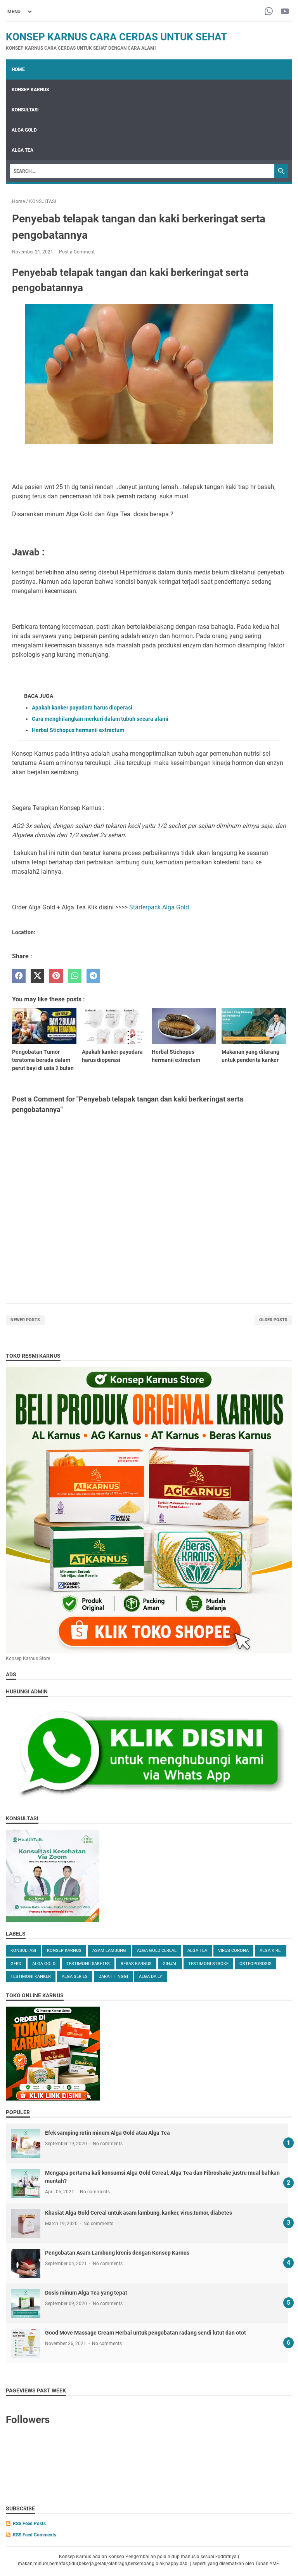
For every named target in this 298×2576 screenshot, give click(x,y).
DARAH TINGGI (113, 1977)
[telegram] (93, 976)
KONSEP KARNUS (30, 90)
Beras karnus (136, 1964)
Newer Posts (25, 1320)
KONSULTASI (25, 110)
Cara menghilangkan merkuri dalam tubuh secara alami (100, 719)
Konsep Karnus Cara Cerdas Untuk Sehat (116, 37)
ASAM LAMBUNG (109, 1951)
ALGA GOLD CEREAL (157, 1951)
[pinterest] (56, 976)
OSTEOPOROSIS (256, 1964)
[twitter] (37, 976)
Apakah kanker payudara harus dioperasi (82, 708)
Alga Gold (44, 1964)
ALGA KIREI (271, 1951)
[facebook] (19, 976)
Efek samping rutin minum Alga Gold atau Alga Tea (107, 2133)
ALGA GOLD (24, 130)
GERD (16, 1964)
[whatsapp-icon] (269, 12)
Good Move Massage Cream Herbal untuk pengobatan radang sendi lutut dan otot (146, 2333)
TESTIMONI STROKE (208, 1964)
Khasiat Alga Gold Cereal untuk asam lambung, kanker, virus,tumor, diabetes (139, 2213)
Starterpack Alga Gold (159, 907)
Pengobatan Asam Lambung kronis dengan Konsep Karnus (117, 2253)
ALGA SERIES (75, 1977)
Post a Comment (77, 252)
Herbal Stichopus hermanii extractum (78, 730)
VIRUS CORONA (233, 1951)
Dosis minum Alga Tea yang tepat (86, 2293)
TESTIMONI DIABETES (88, 1964)
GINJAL (170, 1964)
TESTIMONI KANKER (31, 1977)
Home (18, 69)
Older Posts (273, 1320)
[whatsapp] (75, 976)
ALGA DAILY (151, 1977)
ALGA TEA (23, 150)
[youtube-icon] (285, 12)
